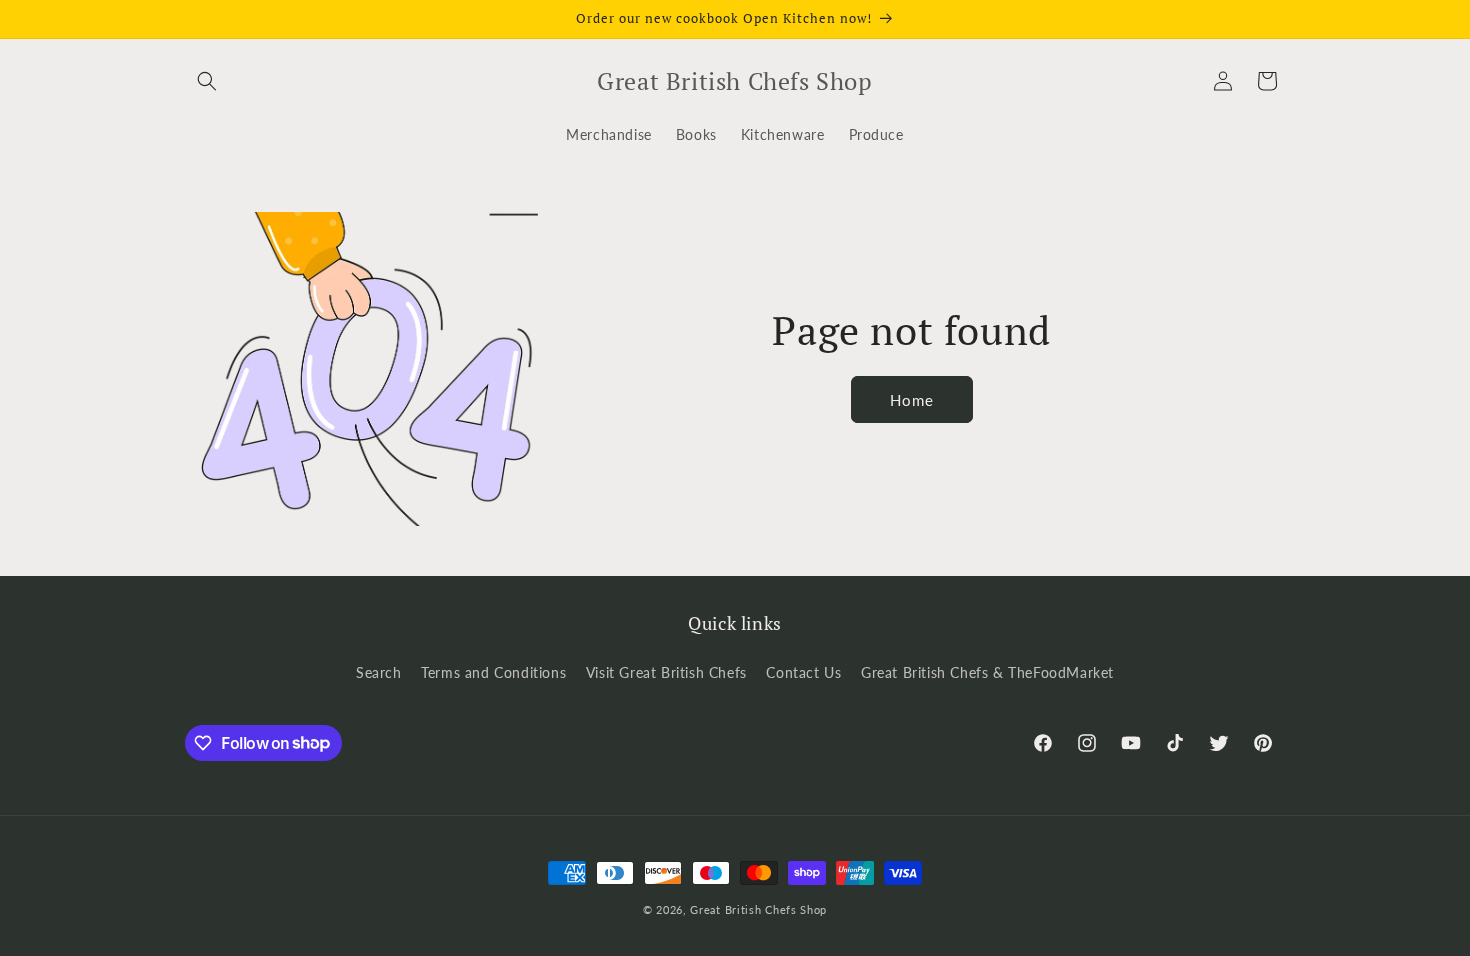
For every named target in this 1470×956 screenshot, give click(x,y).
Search (379, 672)
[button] (207, 81)
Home (912, 400)
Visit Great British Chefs (666, 672)
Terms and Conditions (493, 672)
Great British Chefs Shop (758, 909)
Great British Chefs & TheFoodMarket (987, 672)
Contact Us (803, 672)
